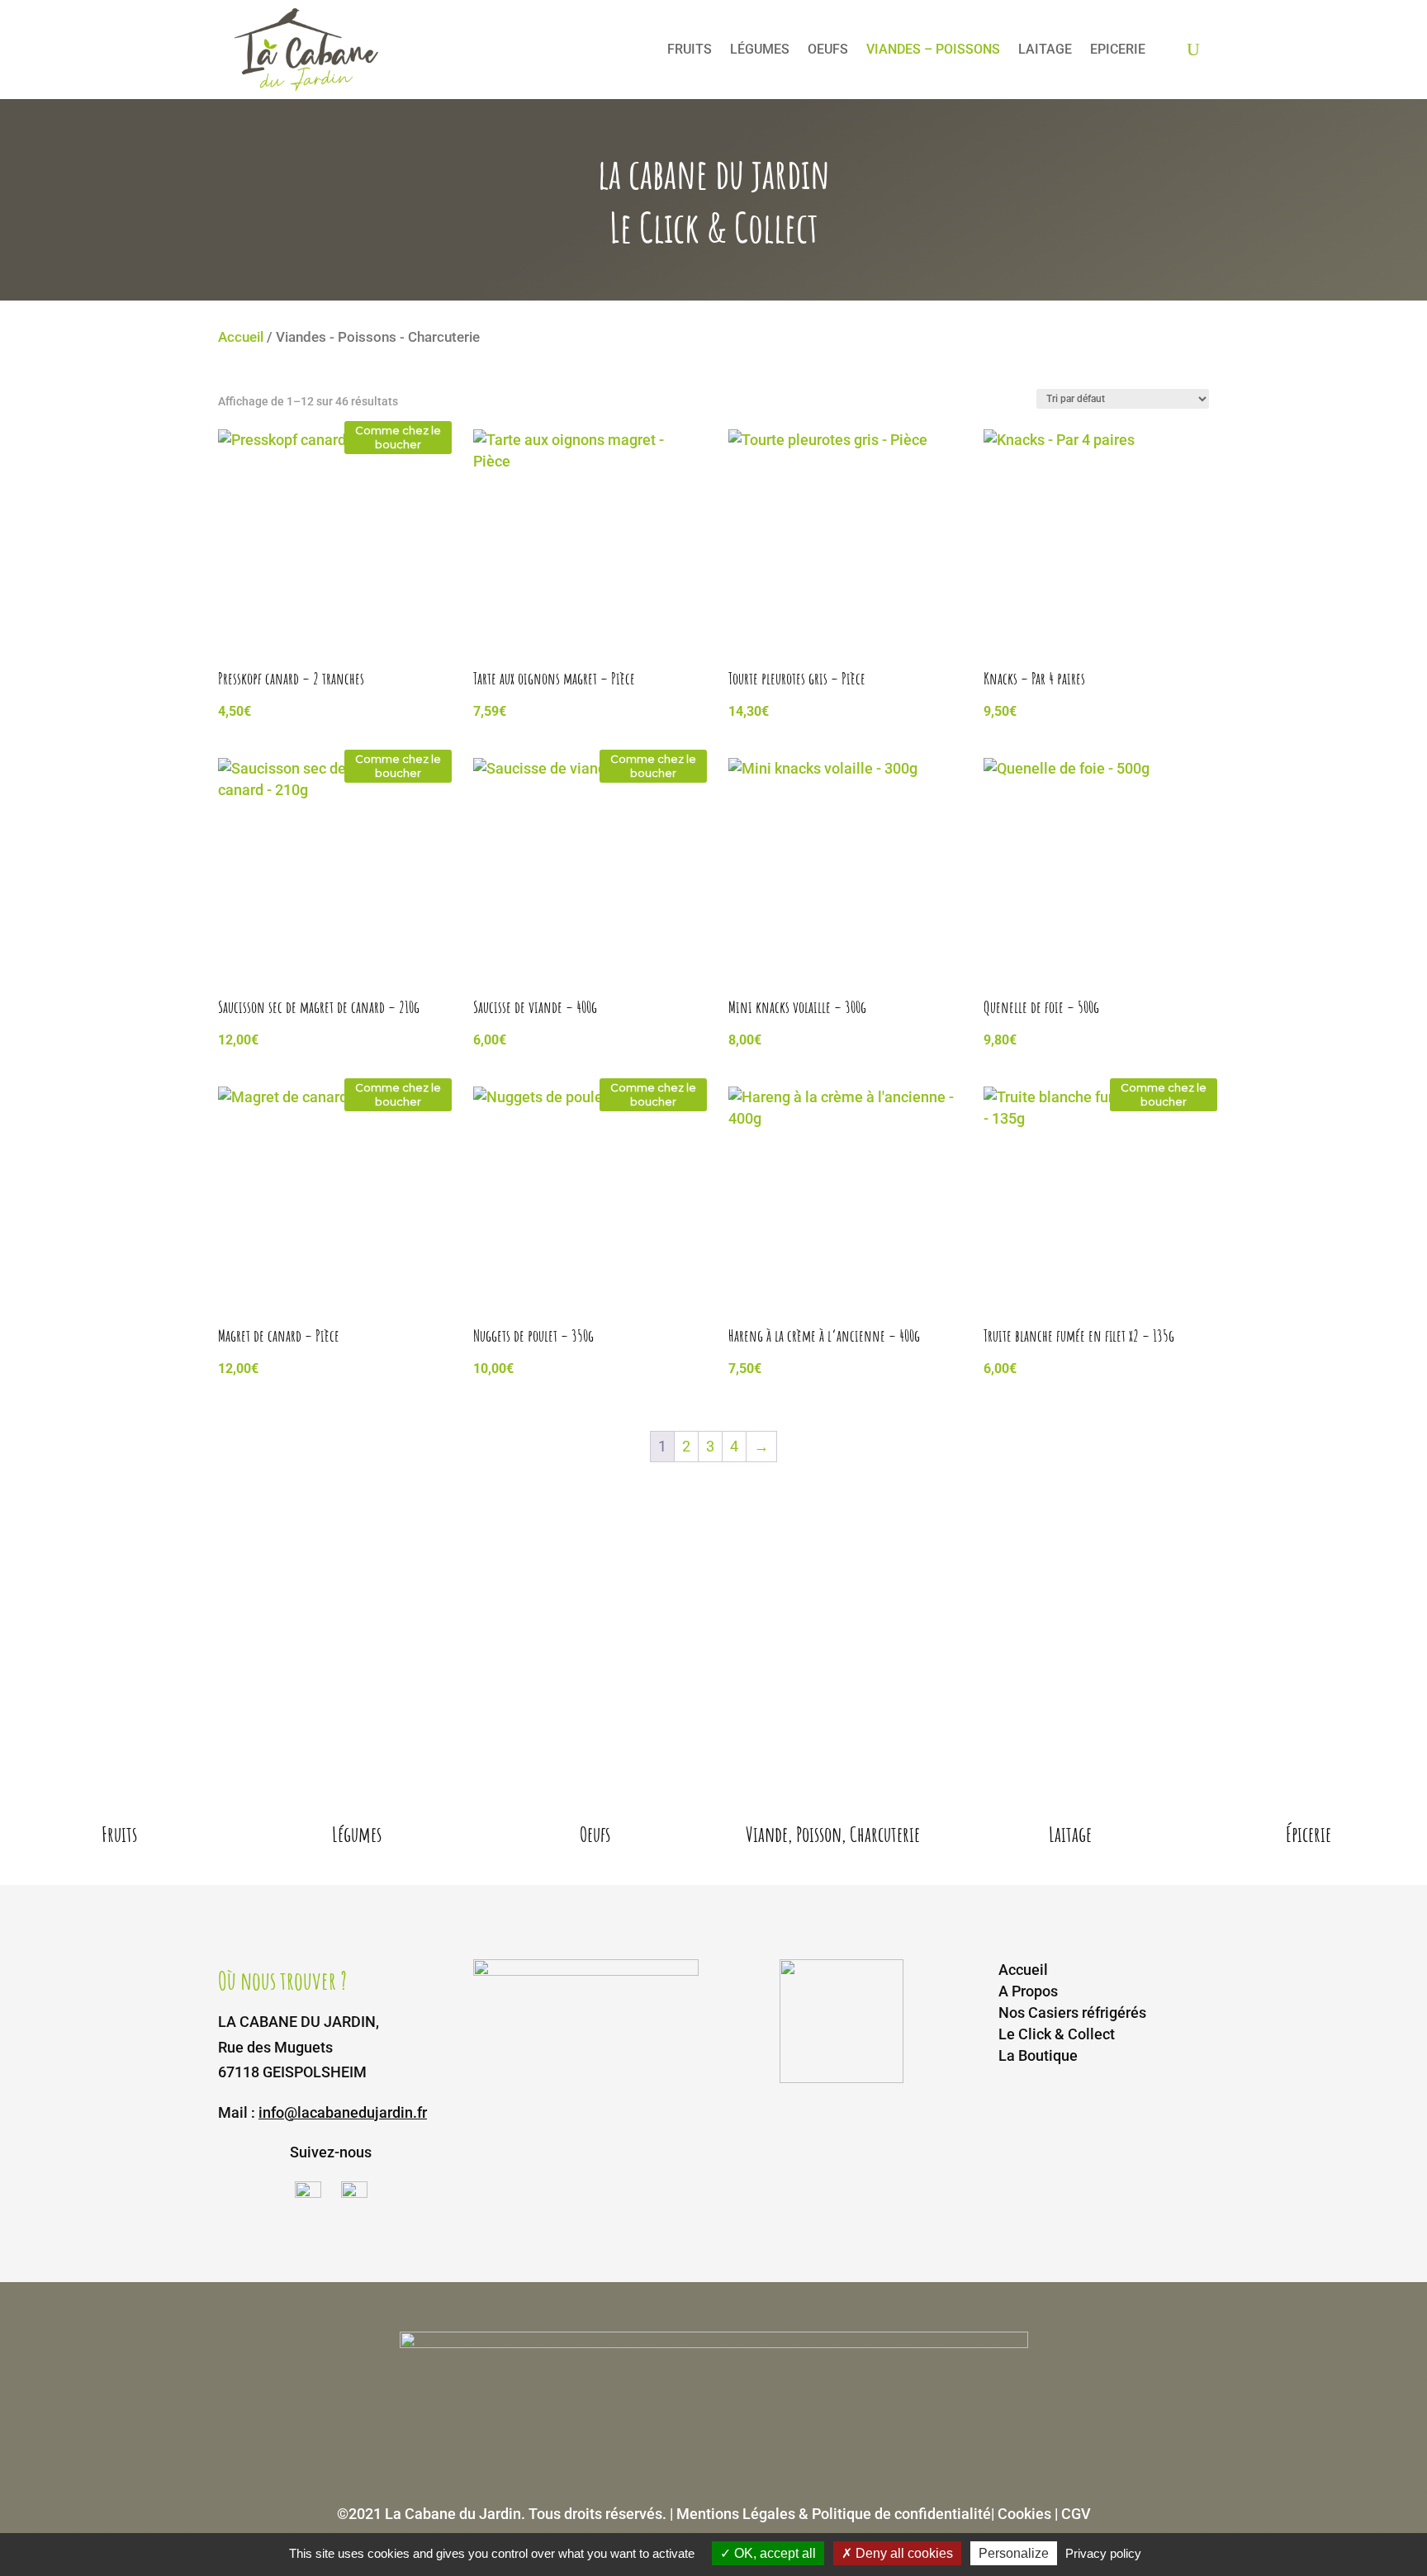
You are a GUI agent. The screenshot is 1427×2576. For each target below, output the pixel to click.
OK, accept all (773, 2553)
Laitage (1045, 49)
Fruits (690, 49)
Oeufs (828, 49)
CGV (1076, 2514)
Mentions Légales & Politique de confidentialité (834, 2514)
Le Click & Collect (1057, 2034)
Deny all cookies (903, 2553)
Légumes (760, 49)
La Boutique (1038, 2055)
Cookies (1026, 2514)
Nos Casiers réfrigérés (1072, 2012)
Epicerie (1118, 49)
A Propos (1028, 1991)
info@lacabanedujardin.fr (343, 2112)
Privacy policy (1103, 2553)
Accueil (241, 337)
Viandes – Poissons (933, 49)
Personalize (1014, 2553)
